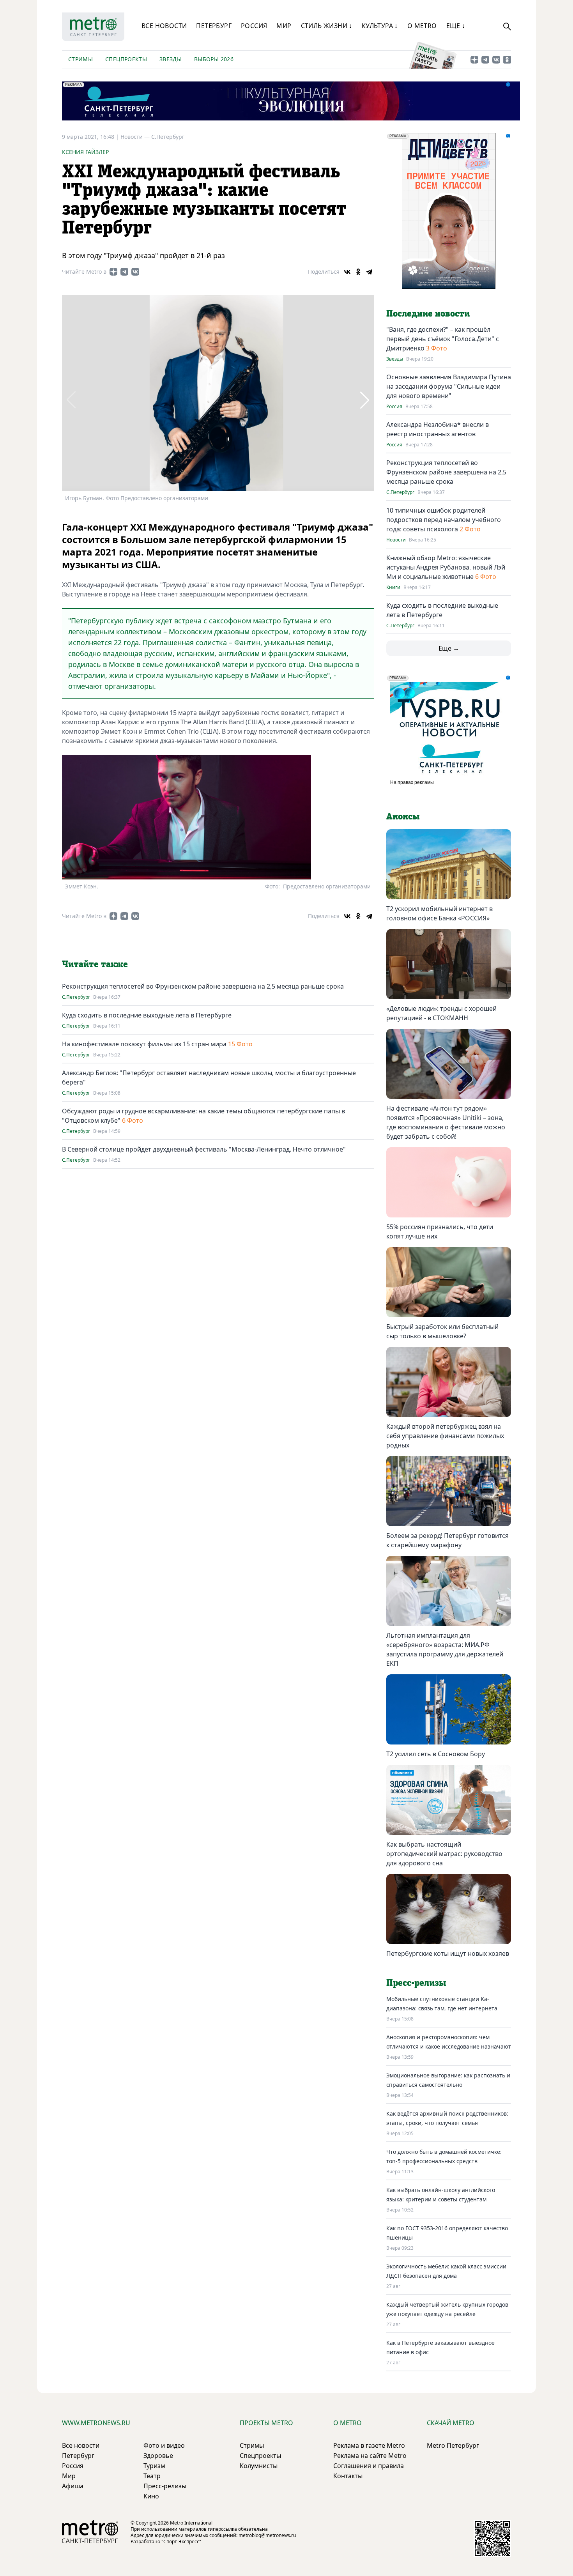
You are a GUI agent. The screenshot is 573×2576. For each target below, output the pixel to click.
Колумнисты (259, 2466)
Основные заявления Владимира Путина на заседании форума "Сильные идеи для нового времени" (449, 386)
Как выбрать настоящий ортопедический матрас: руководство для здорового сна (444, 1854)
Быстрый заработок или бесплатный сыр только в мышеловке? (442, 1331)
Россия (254, 26)
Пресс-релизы (165, 2486)
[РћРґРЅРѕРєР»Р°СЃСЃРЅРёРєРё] (358, 272)
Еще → (449, 648)
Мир (284, 26)
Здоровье (158, 2456)
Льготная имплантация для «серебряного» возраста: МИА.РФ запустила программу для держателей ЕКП (445, 1649)
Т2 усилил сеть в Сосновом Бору (436, 1754)
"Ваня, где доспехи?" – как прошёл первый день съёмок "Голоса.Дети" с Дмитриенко (443, 339)
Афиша (73, 2486)
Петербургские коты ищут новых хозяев (448, 1953)
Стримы (80, 59)
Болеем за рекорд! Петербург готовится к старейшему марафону (447, 1540)
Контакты (348, 2476)
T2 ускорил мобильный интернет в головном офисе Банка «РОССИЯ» (439, 913)
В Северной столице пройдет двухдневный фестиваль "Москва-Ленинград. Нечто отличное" (204, 1149)
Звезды (171, 59)
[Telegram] (369, 272)
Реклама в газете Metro (369, 2445)
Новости (396, 540)
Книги (393, 587)
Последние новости (428, 314)
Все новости (164, 26)
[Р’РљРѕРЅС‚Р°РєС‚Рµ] (347, 272)
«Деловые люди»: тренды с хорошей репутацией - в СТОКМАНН (441, 1013)
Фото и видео (164, 2445)
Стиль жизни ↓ (327, 26)
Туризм (154, 2466)
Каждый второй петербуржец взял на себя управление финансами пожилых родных (445, 1436)
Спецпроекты (126, 59)
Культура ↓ (380, 26)
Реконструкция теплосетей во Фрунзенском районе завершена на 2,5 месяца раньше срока (203, 986)
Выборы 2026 (214, 59)
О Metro (422, 26)
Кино (151, 2496)
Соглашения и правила (369, 2466)
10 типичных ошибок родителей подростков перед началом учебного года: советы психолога (444, 520)
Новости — (136, 137)
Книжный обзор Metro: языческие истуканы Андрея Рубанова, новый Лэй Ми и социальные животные (446, 567)
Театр (152, 2476)
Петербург (214, 26)
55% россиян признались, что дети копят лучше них (440, 1231)
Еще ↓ (456, 26)
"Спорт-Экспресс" (181, 2541)
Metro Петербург (453, 2445)
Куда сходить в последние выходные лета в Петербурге (147, 1015)
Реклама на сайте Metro (370, 2456)
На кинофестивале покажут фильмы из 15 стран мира (144, 1044)
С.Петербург (168, 137)
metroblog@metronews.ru (267, 2535)
